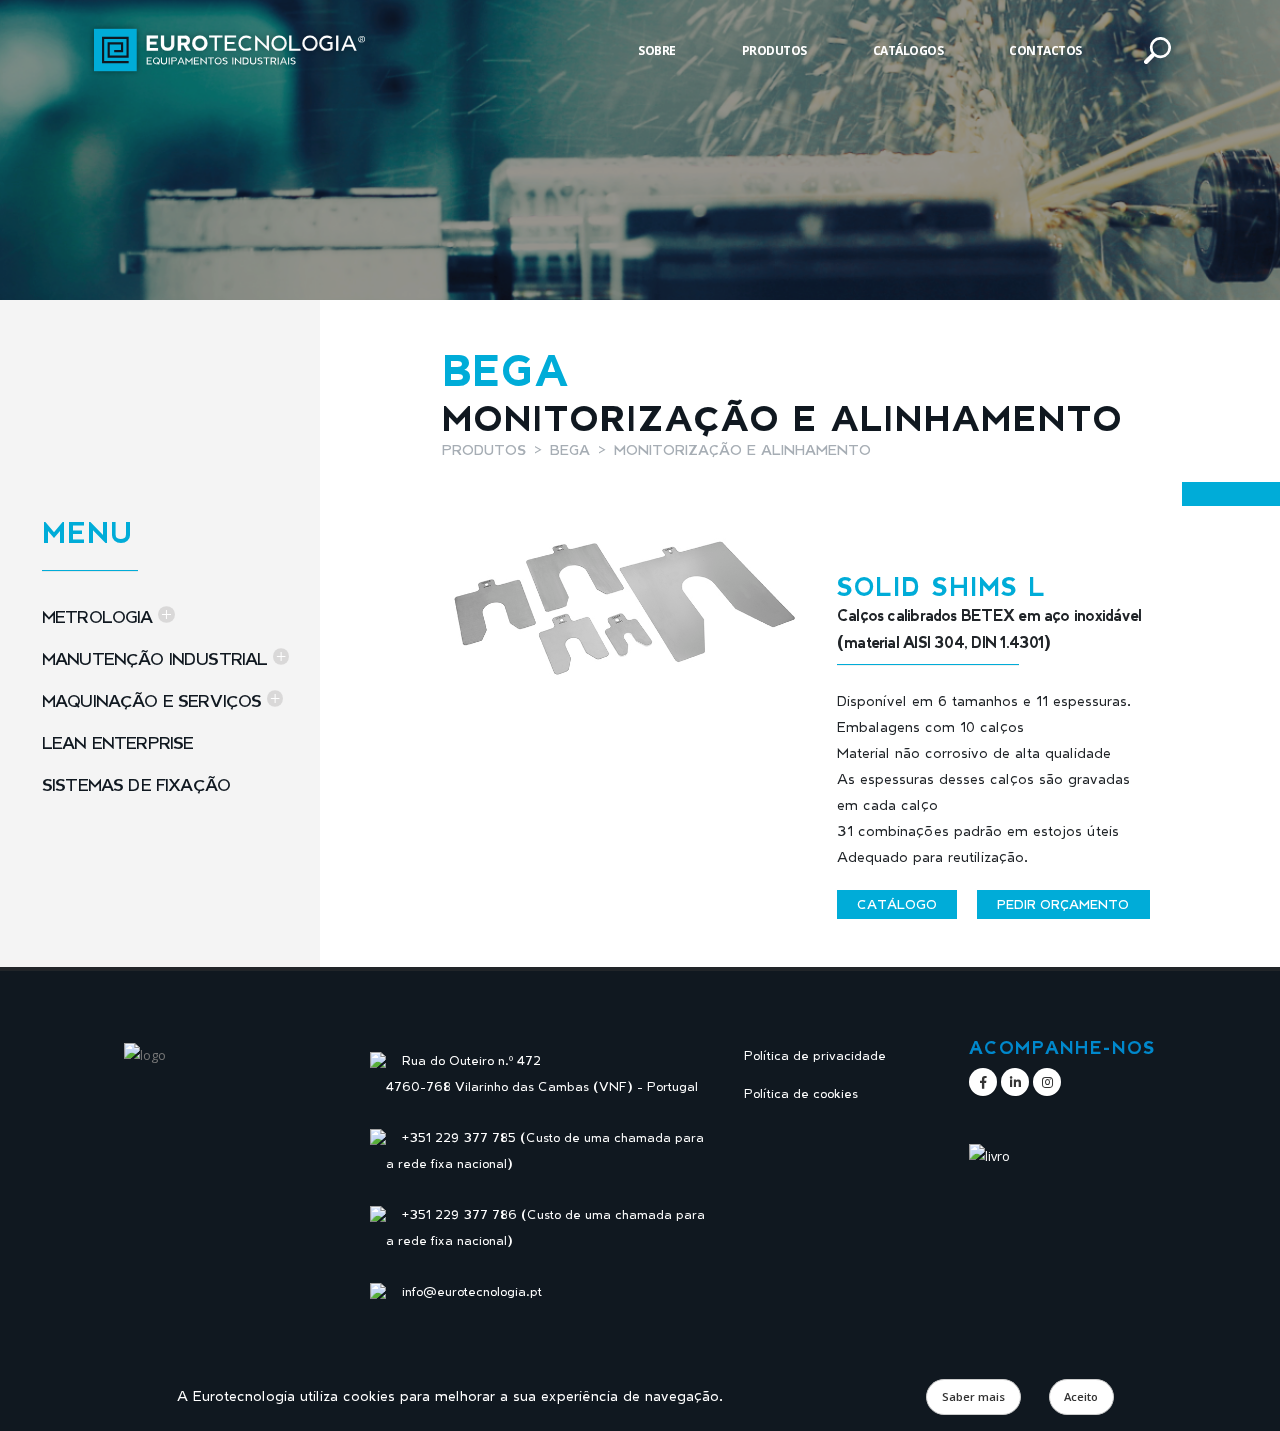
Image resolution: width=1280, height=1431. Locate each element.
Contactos (1045, 50)
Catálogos (908, 50)
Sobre (657, 50)
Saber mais (973, 1396)
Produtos (774, 50)
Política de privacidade (815, 1055)
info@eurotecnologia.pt (472, 1291)
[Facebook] (983, 1082)
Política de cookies (801, 1093)
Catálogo (897, 904)
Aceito (1081, 1396)
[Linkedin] (1015, 1082)
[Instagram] (1047, 1082)
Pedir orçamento (1063, 904)
